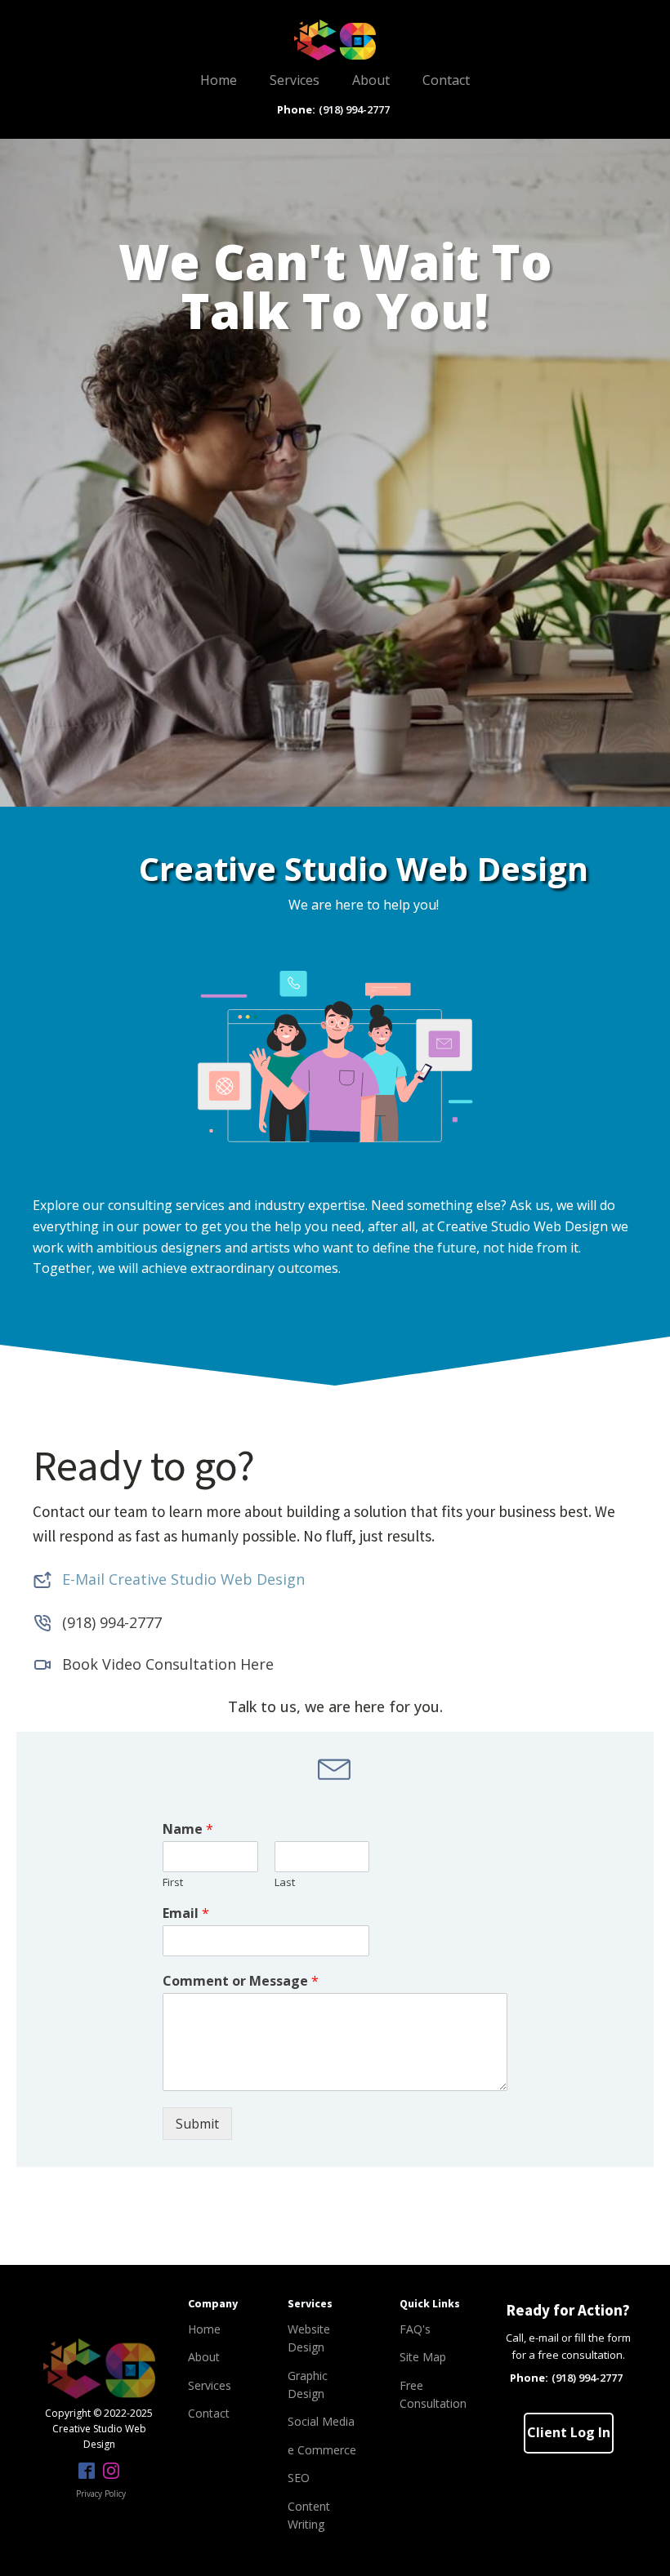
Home (219, 80)
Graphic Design (308, 2385)
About (371, 80)
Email (186, 1913)
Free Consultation (433, 2394)
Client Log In (569, 2432)
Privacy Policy (101, 2494)
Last (285, 1882)
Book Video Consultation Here (168, 1664)
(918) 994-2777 (354, 109)
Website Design (309, 2338)
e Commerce (322, 2450)
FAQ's (415, 2329)
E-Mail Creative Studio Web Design (183, 1579)
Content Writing (309, 2515)
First (173, 1882)
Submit (197, 2124)
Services (295, 80)
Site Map (423, 2357)
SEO (299, 2478)
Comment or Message (241, 1981)
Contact (446, 80)
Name (188, 1829)
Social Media (321, 2421)
